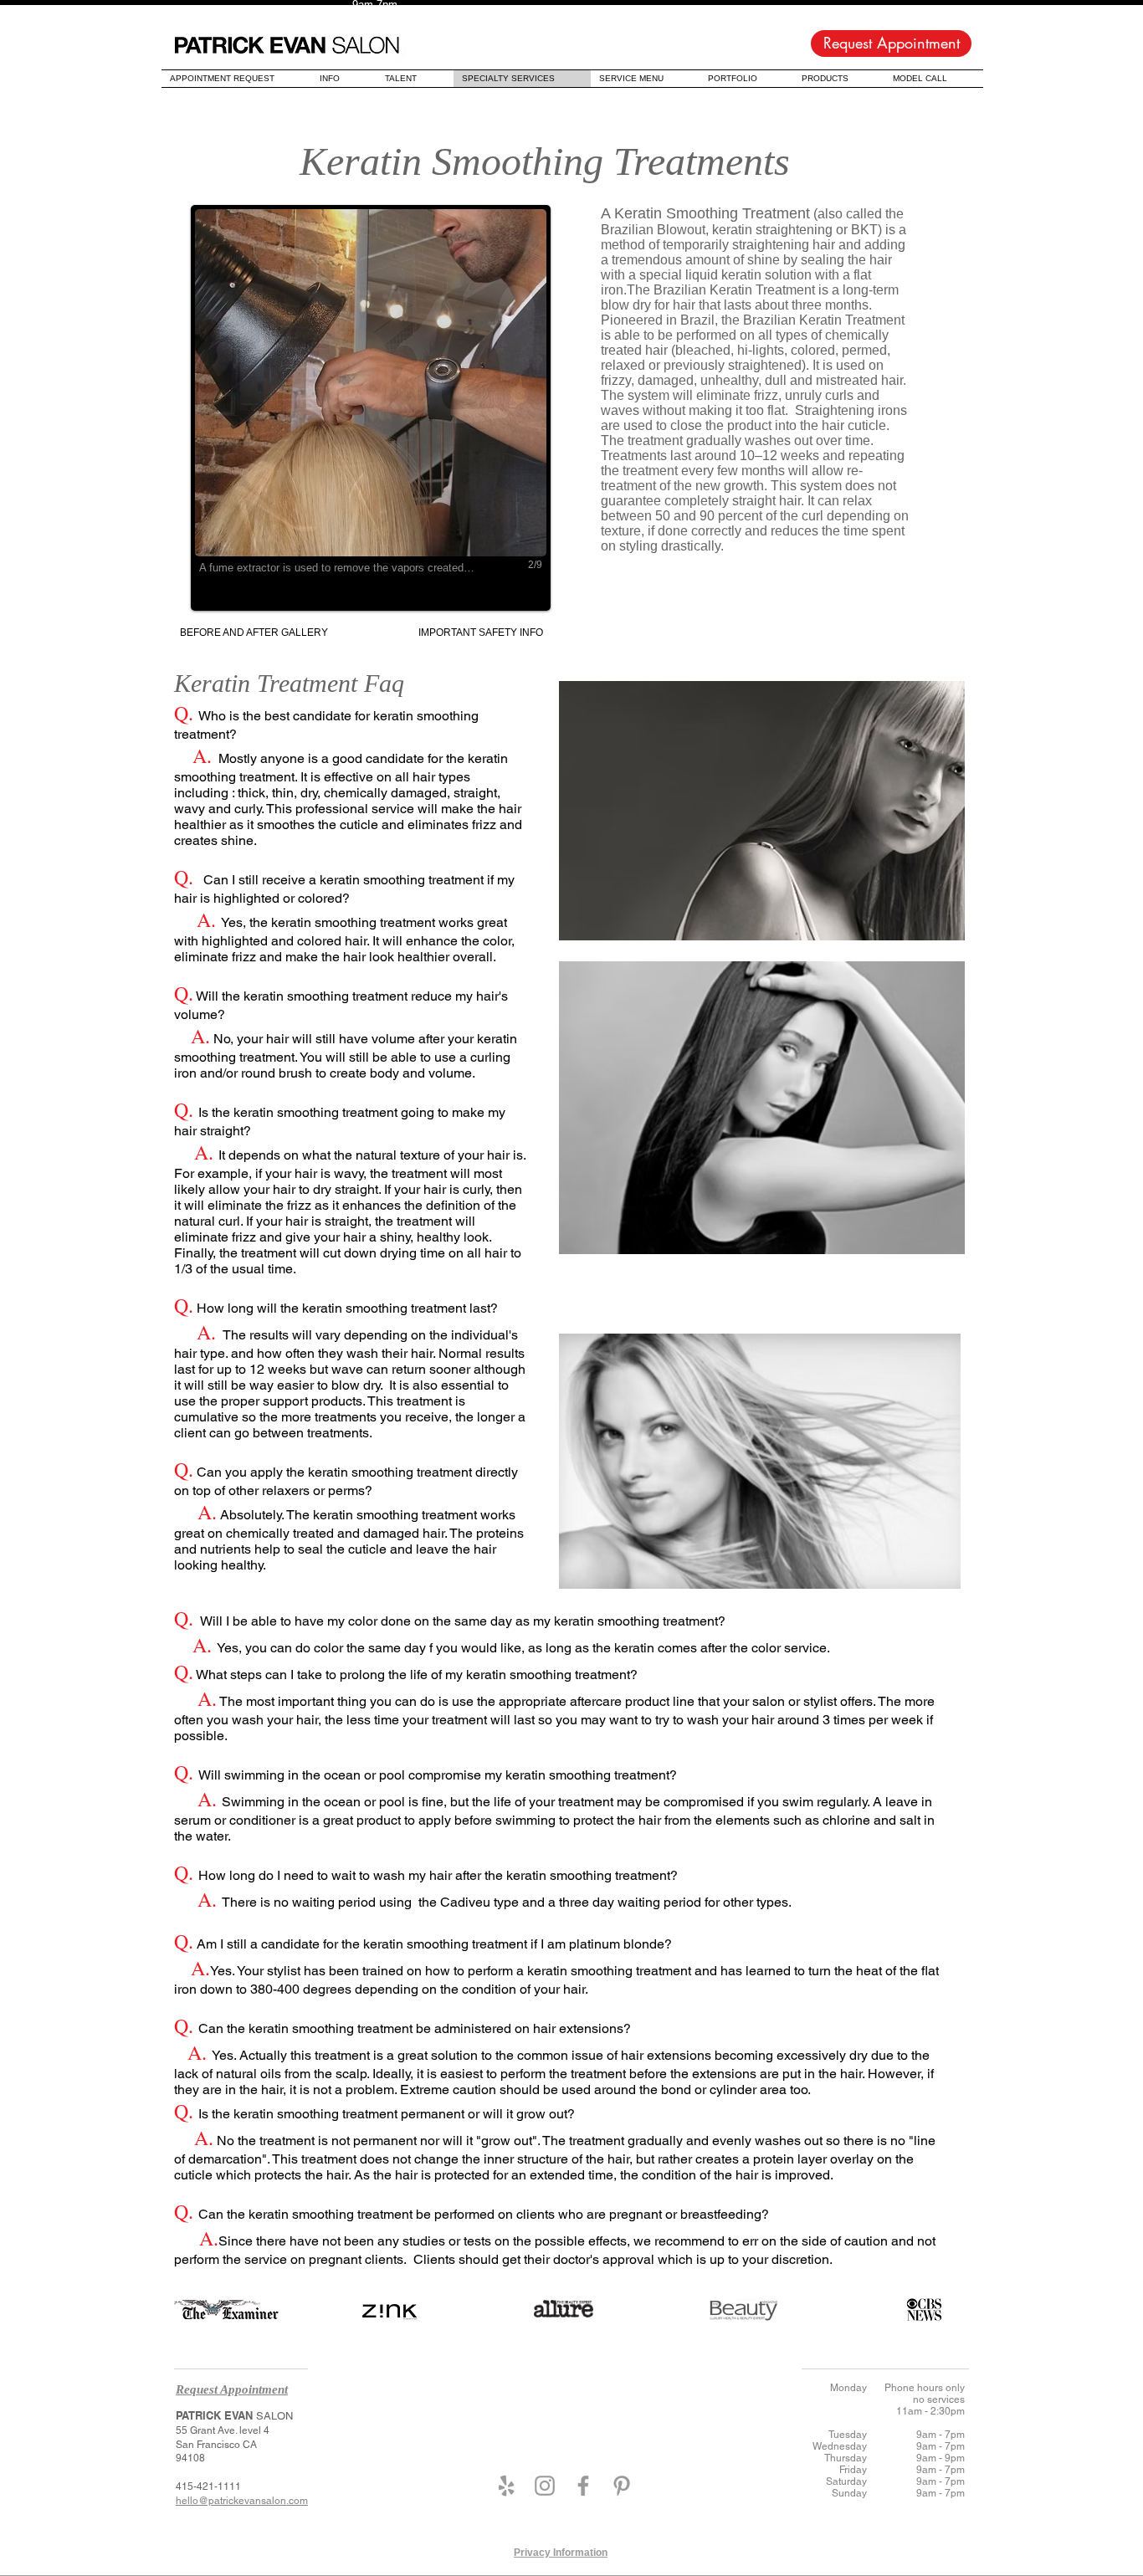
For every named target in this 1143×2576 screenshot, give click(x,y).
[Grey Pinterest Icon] (622, 2486)
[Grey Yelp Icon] (506, 2486)
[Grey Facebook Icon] (583, 2486)
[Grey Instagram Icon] (545, 2486)
